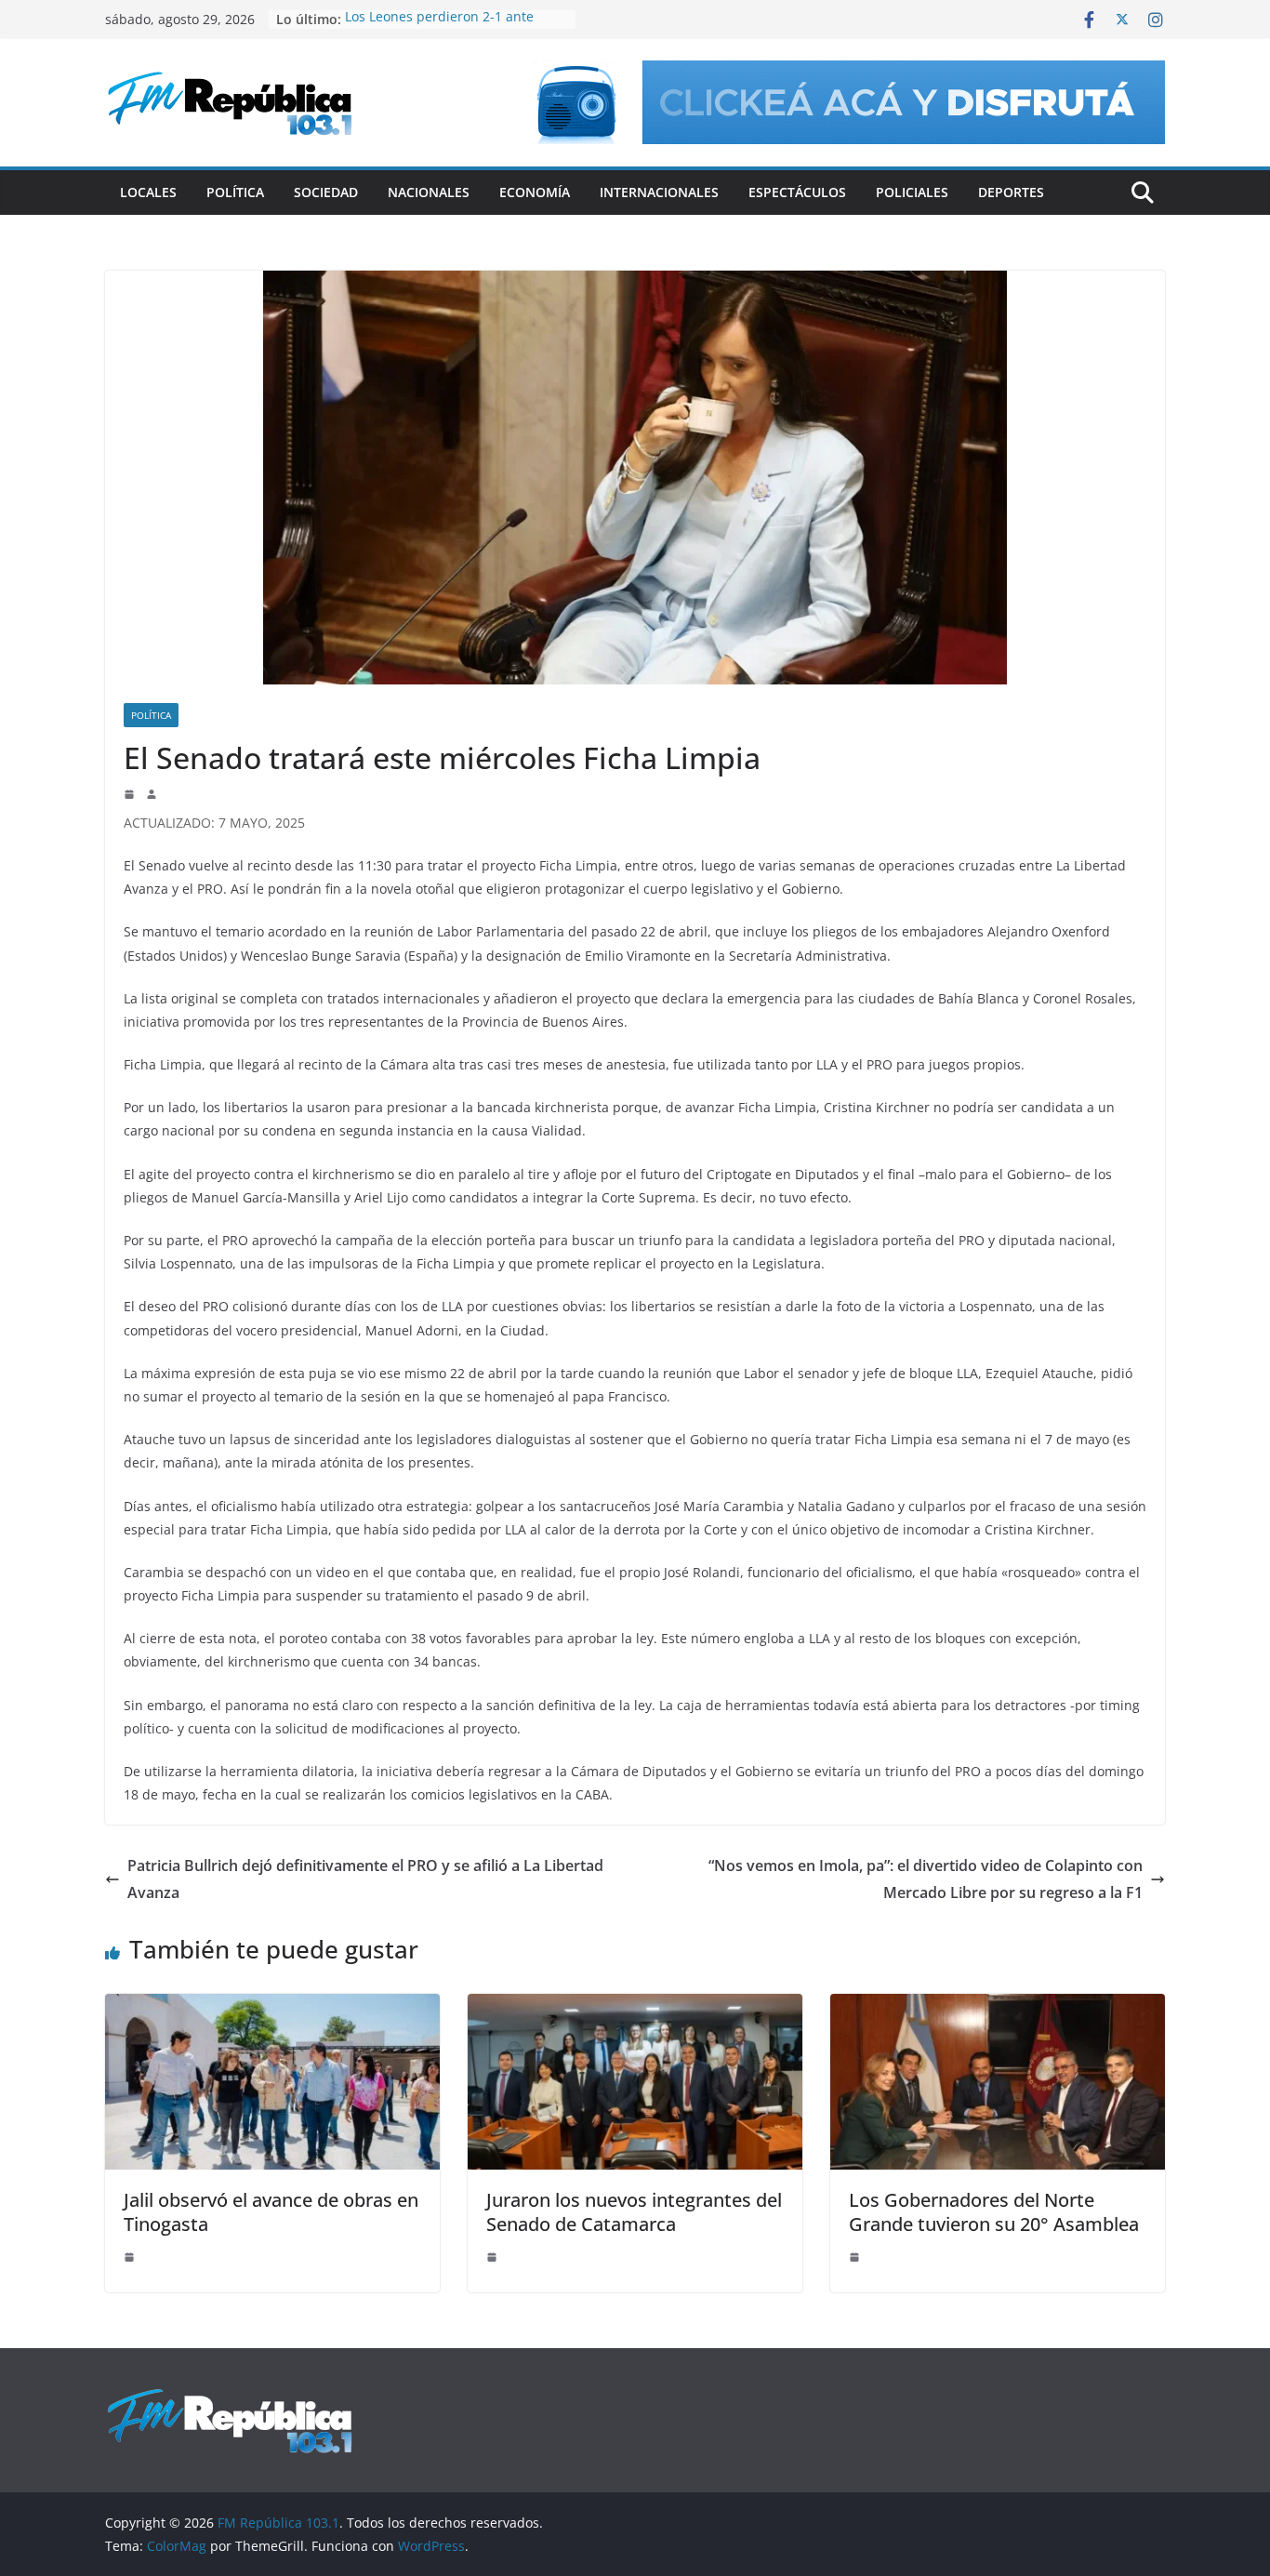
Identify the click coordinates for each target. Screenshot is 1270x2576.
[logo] (230, 2397)
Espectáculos (797, 192)
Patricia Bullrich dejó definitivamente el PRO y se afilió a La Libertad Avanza (365, 1879)
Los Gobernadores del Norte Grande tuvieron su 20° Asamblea (994, 2212)
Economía (535, 192)
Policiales (912, 192)
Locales (148, 192)
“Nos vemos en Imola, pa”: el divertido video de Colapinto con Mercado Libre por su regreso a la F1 (926, 1879)
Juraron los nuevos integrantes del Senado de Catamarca (634, 2212)
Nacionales (429, 192)
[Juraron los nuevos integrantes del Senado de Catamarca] (635, 2007)
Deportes (1011, 192)
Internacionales (659, 192)
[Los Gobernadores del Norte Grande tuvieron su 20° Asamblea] (998, 2007)
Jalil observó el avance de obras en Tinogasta (271, 2212)
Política (235, 192)
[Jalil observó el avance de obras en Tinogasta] (272, 2007)
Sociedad (326, 192)
